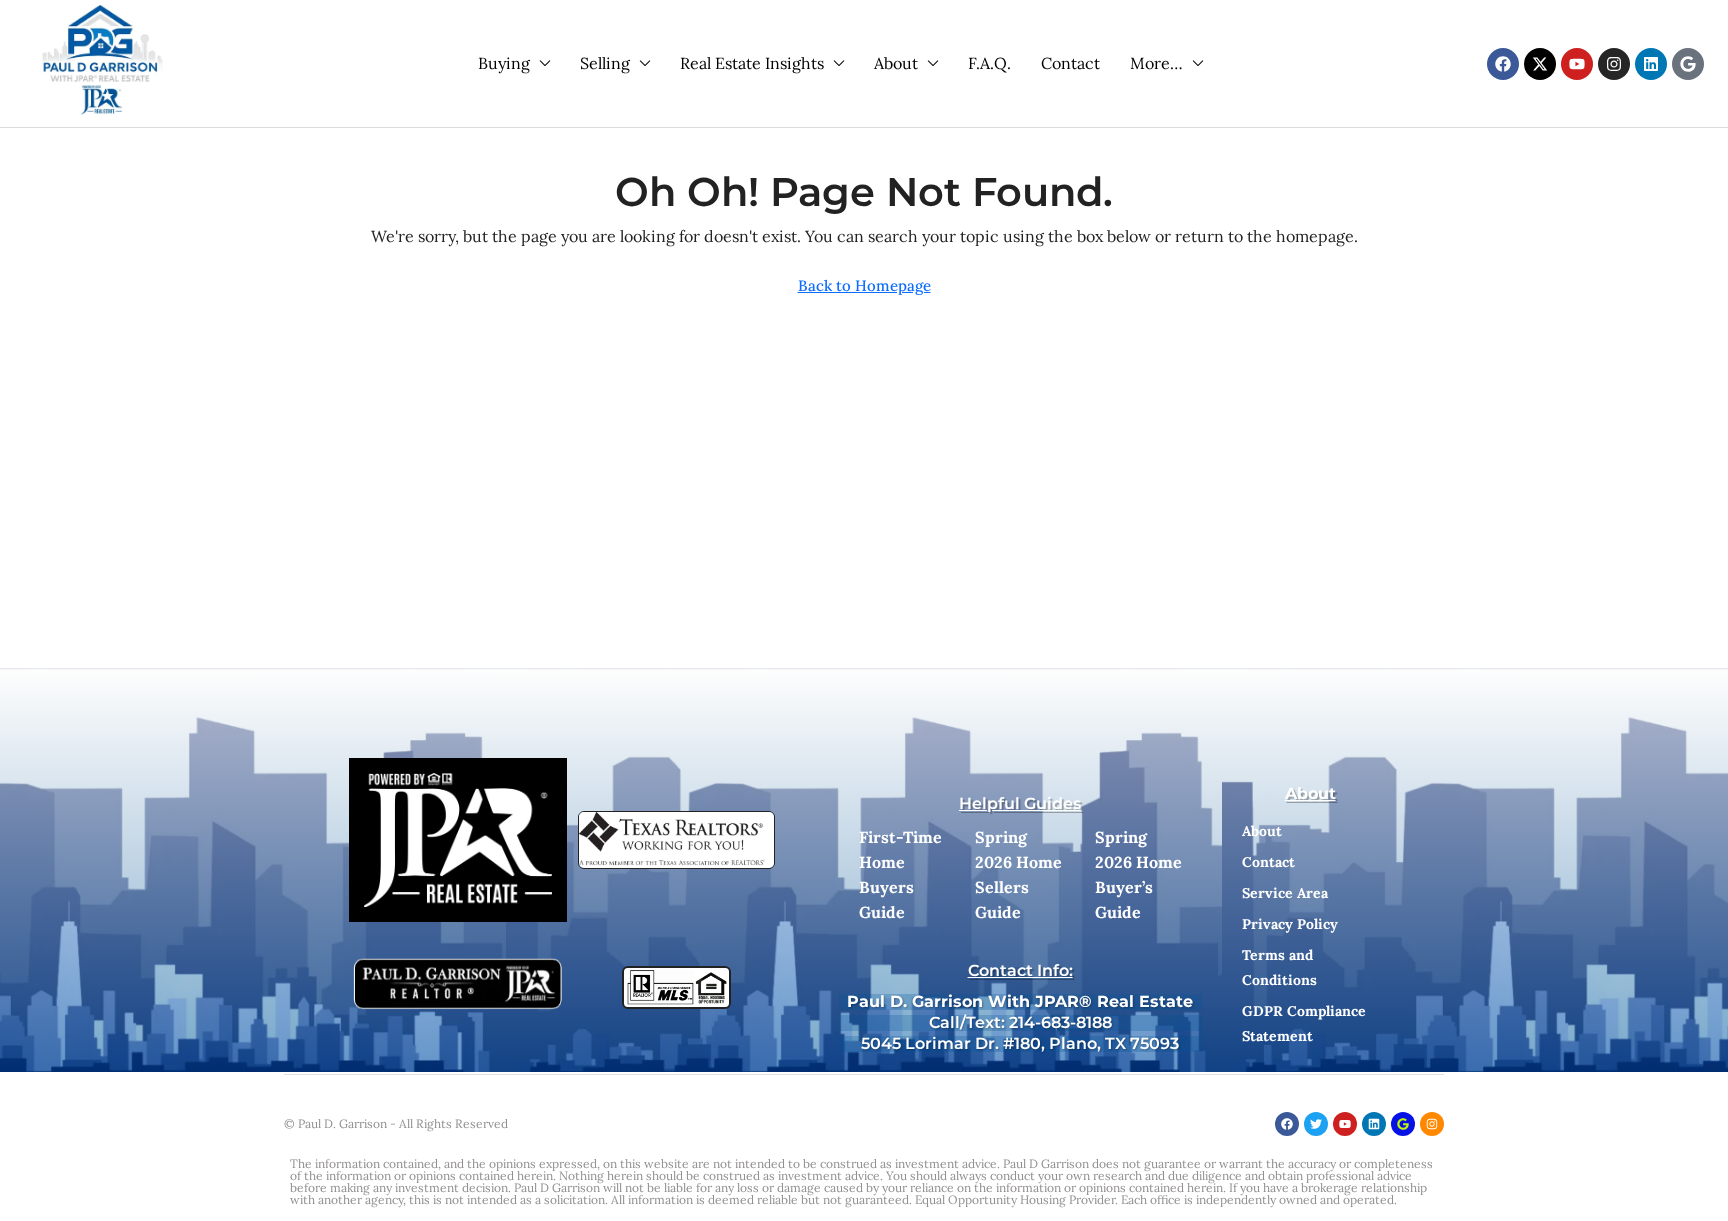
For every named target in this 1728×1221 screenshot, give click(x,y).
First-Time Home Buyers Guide (900, 874)
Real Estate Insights (752, 63)
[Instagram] (1614, 64)
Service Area (1285, 893)
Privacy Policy (1290, 924)
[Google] (1688, 64)
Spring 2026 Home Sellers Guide (1018, 874)
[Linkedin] (1651, 64)
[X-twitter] (1540, 64)
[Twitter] (1316, 1124)
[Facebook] (1503, 64)
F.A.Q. (989, 63)
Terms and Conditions (1279, 967)
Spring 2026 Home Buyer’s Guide (1138, 874)
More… (1156, 63)
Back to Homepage (864, 285)
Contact (1070, 63)
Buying (504, 63)
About (896, 63)
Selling (605, 63)
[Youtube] (1577, 64)
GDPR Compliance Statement (1304, 1023)
